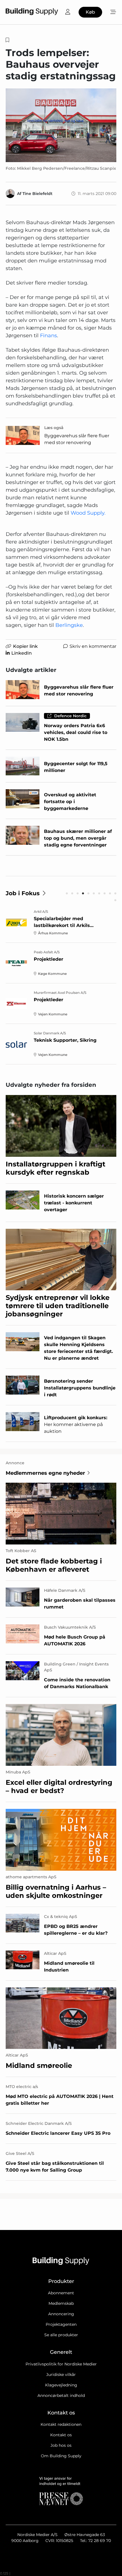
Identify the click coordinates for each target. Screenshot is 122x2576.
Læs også (54, 428)
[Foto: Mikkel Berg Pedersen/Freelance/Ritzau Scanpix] (61, 125)
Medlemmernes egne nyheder (45, 1473)
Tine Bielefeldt (37, 194)
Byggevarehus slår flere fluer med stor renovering (77, 439)
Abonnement (61, 2293)
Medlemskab (61, 2303)
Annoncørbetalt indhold (61, 2395)
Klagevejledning (61, 2385)
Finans (49, 336)
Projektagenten (61, 2324)
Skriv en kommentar (93, 646)
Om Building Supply (61, 2456)
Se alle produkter (61, 2335)
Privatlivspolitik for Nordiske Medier (61, 2364)
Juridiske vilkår (61, 2375)
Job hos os (61, 2445)
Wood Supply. (88, 513)
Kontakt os (61, 2435)
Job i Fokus (23, 893)
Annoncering (61, 2314)
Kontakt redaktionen (61, 2424)
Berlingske (69, 625)
